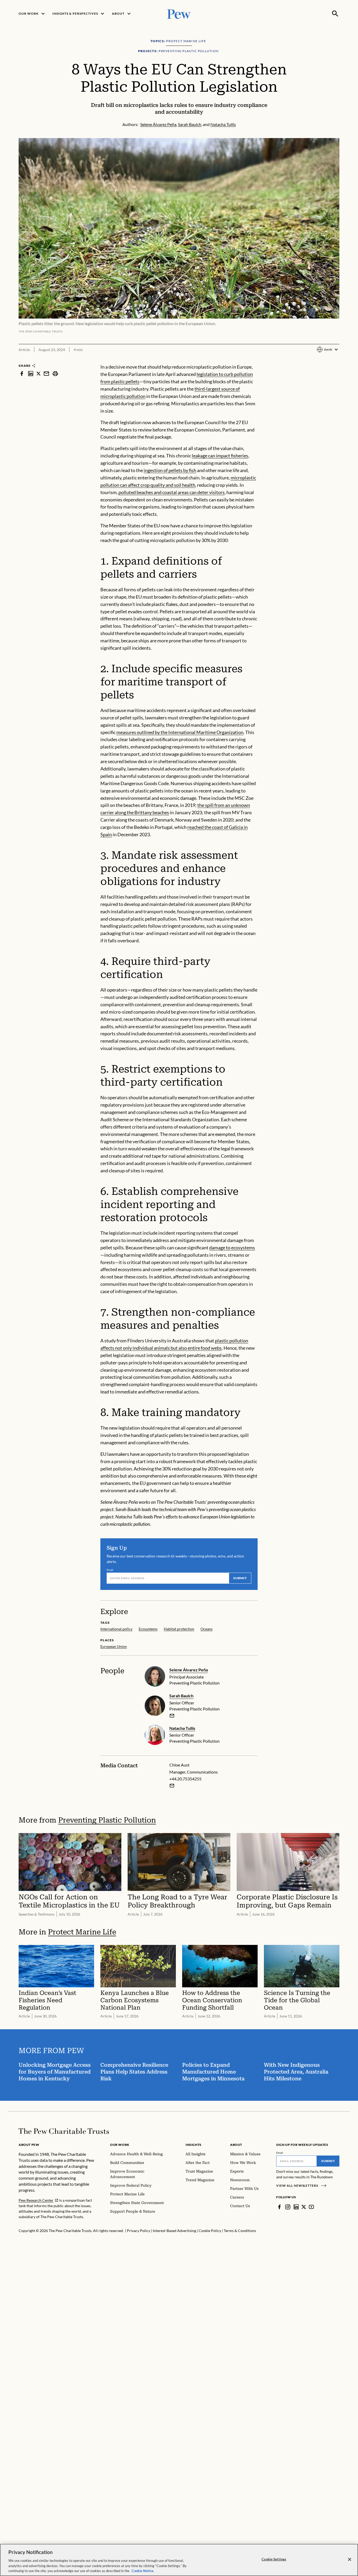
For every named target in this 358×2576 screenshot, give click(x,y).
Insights (194, 2145)
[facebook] (22, 373)
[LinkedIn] (296, 2207)
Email (110, 1570)
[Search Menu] (335, 14)
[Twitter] (304, 2207)
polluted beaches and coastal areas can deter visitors (172, 492)
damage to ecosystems (232, 1248)
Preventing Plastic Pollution (107, 1820)
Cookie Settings (274, 2559)
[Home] (64, 2131)
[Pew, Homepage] (179, 13)
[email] (46, 373)
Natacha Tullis (182, 1728)
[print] (55, 373)
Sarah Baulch (181, 1696)
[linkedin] (31, 373)
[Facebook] (279, 2207)
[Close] (350, 2559)
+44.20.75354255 (185, 1779)
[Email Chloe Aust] (172, 1786)
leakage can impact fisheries (220, 456)
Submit (240, 1578)
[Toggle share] (336, 360)
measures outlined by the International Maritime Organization (180, 732)
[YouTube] (311, 2207)
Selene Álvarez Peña (189, 1670)
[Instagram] (288, 2207)
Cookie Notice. (143, 2570)
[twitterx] (39, 373)
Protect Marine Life (82, 1932)
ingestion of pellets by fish (170, 470)
